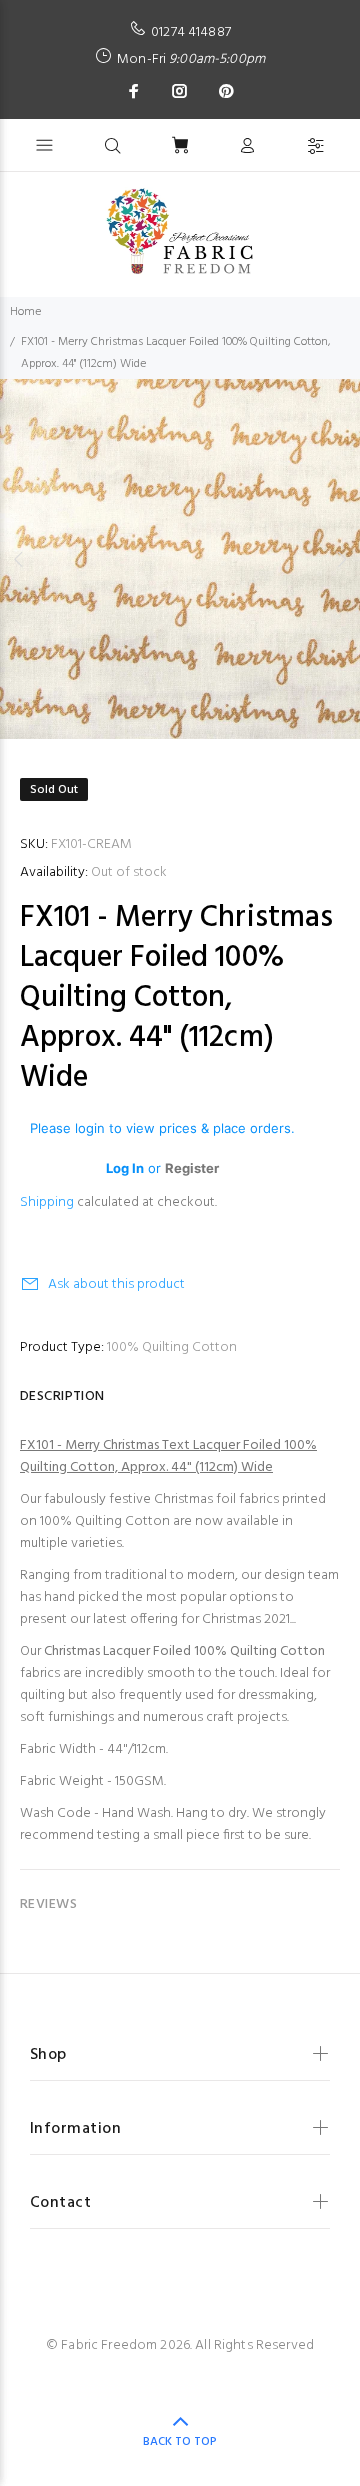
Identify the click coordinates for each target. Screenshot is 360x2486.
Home (25, 312)
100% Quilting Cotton (172, 1347)
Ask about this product (116, 1284)
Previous (19, 559)
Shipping (47, 1202)
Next (341, 559)
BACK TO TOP (180, 2442)
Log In (125, 1168)
